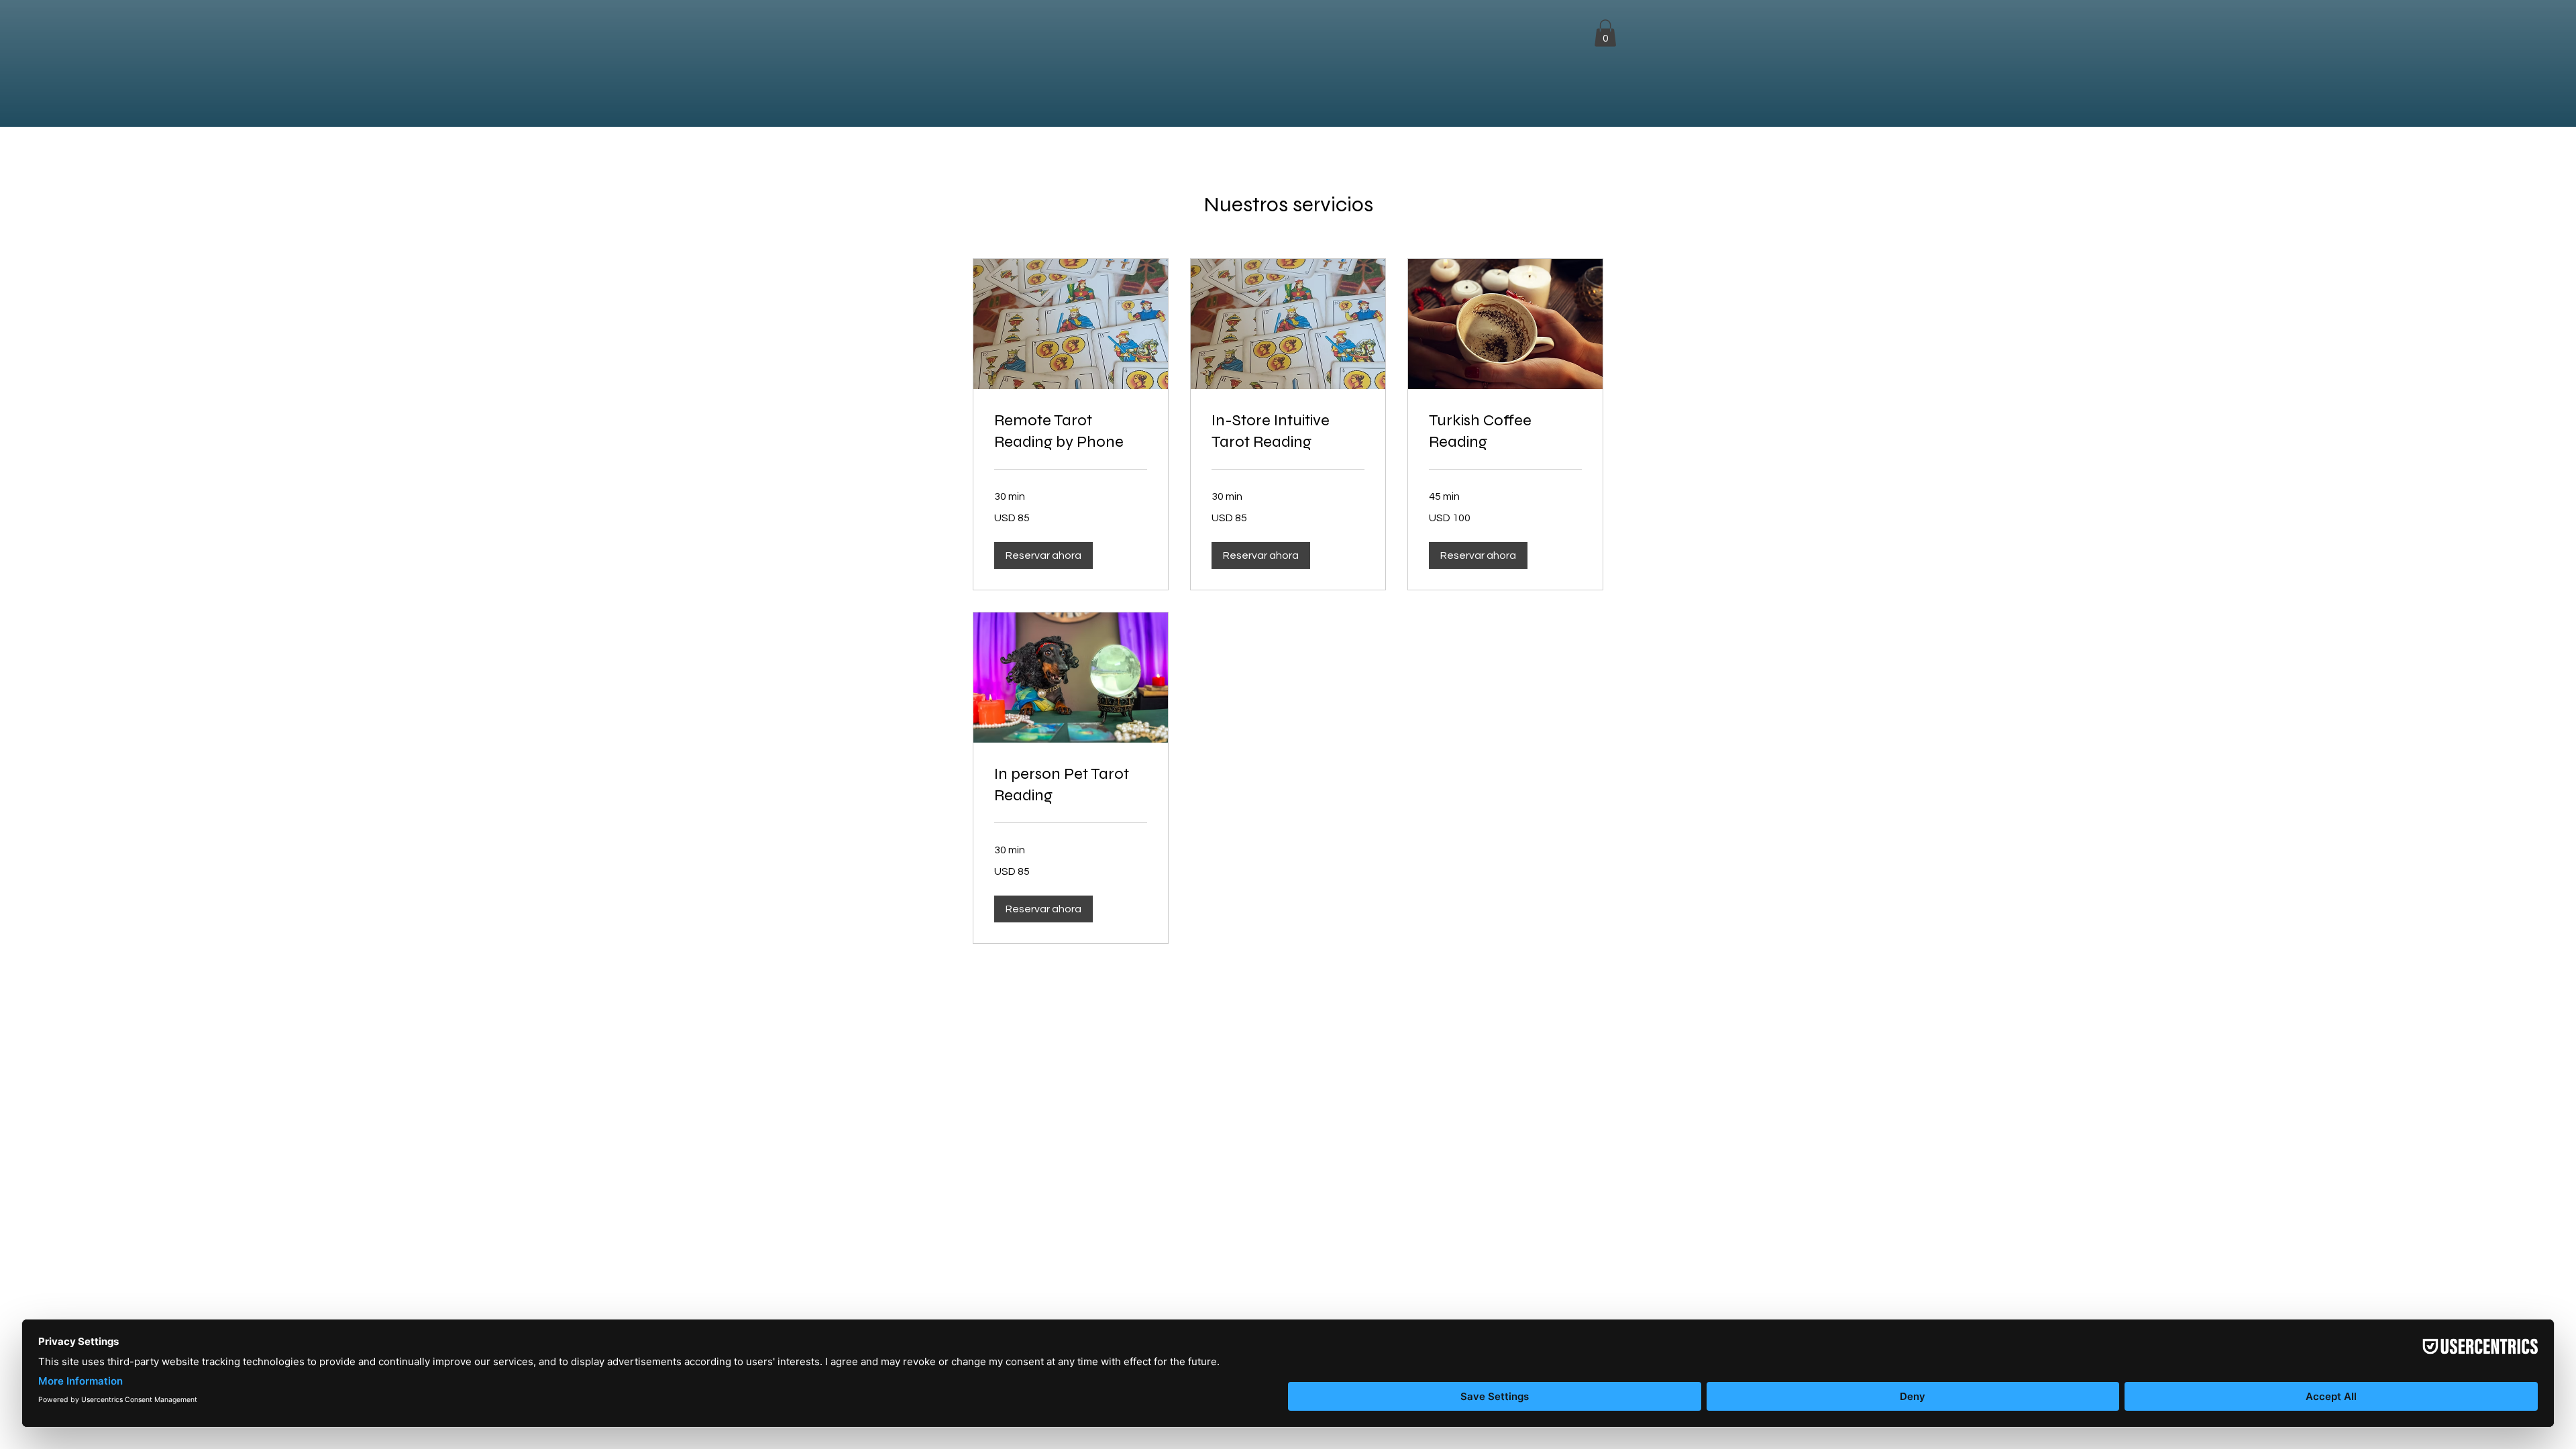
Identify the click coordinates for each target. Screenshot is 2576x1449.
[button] (1605, 33)
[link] (1071, 431)
